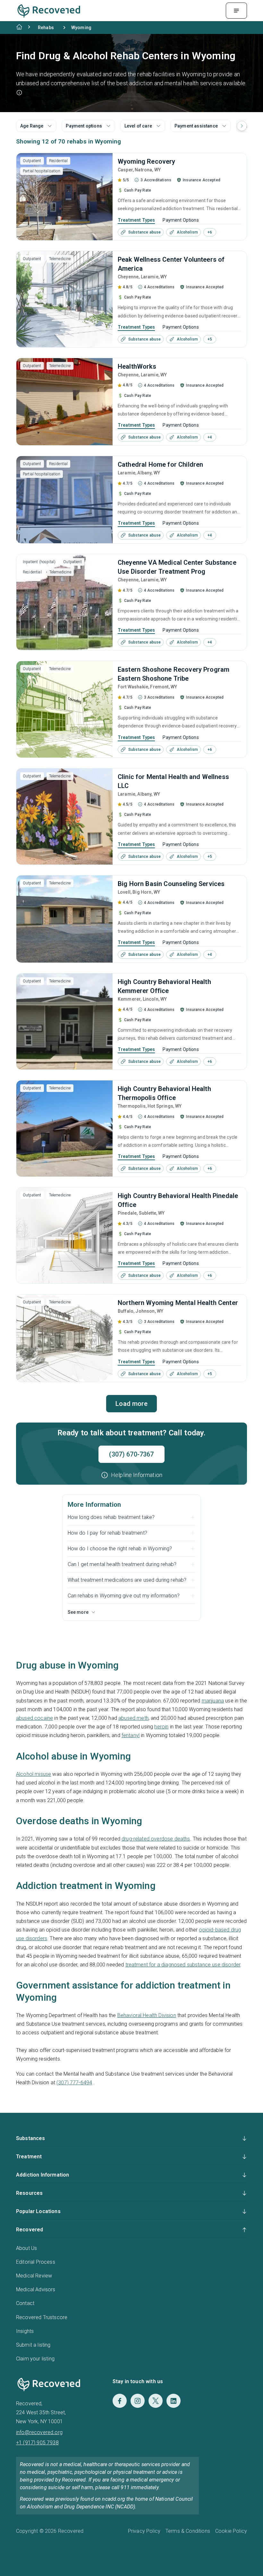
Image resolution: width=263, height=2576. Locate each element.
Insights (25, 2331)
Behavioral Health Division (147, 2015)
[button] (19, 93)
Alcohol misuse (34, 1774)
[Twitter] (156, 2401)
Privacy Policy (144, 2531)
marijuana (213, 1701)
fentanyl (131, 1735)
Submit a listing (33, 2345)
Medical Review (34, 2276)
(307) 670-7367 (131, 1454)
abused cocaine (34, 1718)
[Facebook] (120, 2401)
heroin (161, 1727)
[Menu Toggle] (236, 11)
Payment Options (181, 220)
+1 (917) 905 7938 (37, 2443)
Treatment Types (136, 220)
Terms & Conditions (188, 2531)
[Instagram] (138, 2401)
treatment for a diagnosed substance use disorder (183, 1965)
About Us (26, 2248)
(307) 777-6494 (74, 2083)
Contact (25, 2303)
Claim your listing (35, 2359)
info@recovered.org (39, 2432)
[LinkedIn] (174, 2401)
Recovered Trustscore (42, 2317)
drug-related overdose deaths (156, 1839)
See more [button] (78, 1612)
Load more (131, 1404)
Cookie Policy (231, 2531)
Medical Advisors (36, 2289)
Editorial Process (36, 2262)
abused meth (133, 1718)
